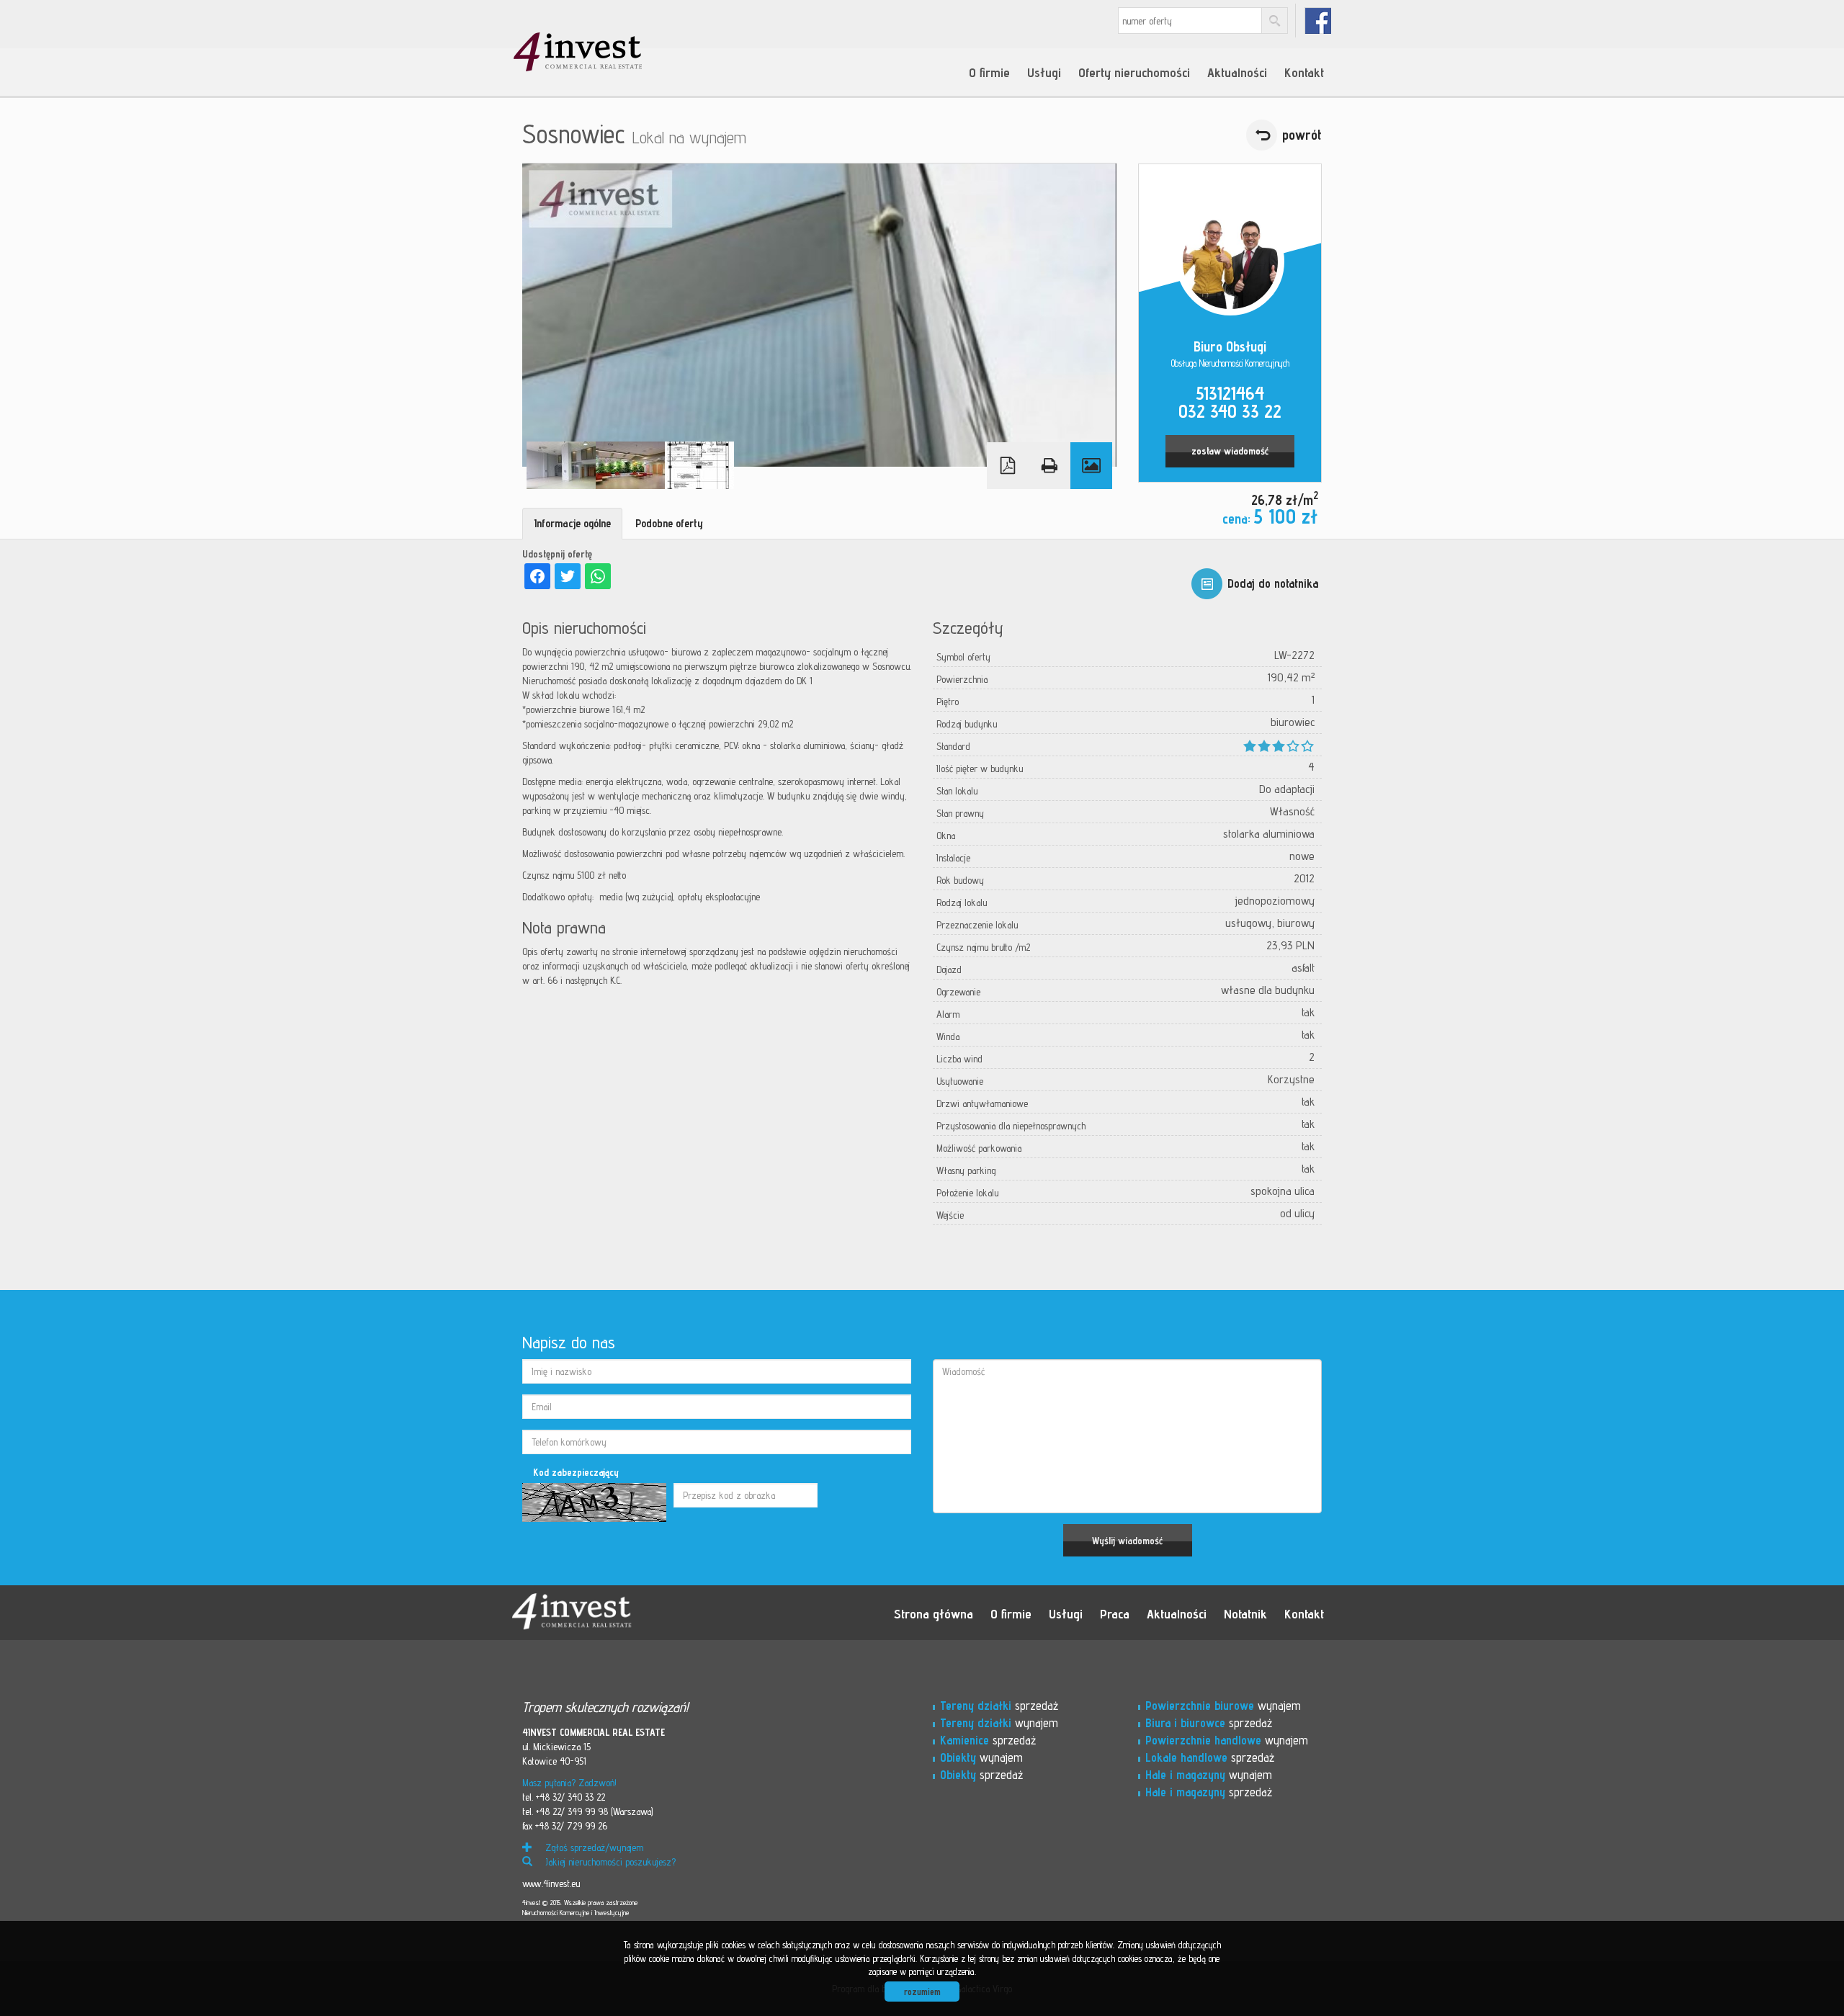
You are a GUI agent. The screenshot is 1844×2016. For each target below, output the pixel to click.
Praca (1115, 1613)
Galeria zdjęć (1091, 466)
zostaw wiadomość (1230, 451)
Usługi (1044, 72)
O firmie (989, 72)
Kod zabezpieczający (576, 1472)
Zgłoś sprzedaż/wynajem (593, 1847)
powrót (1302, 135)
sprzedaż (999, 1706)
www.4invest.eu (551, 1883)
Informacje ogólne (572, 523)
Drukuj (1049, 466)
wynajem (999, 1723)
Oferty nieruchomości (1134, 72)
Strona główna (934, 1613)
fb (1318, 21)
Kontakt (1304, 72)
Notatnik (1245, 1613)
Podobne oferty (669, 523)
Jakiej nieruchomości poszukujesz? (609, 1862)
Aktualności (1237, 72)
